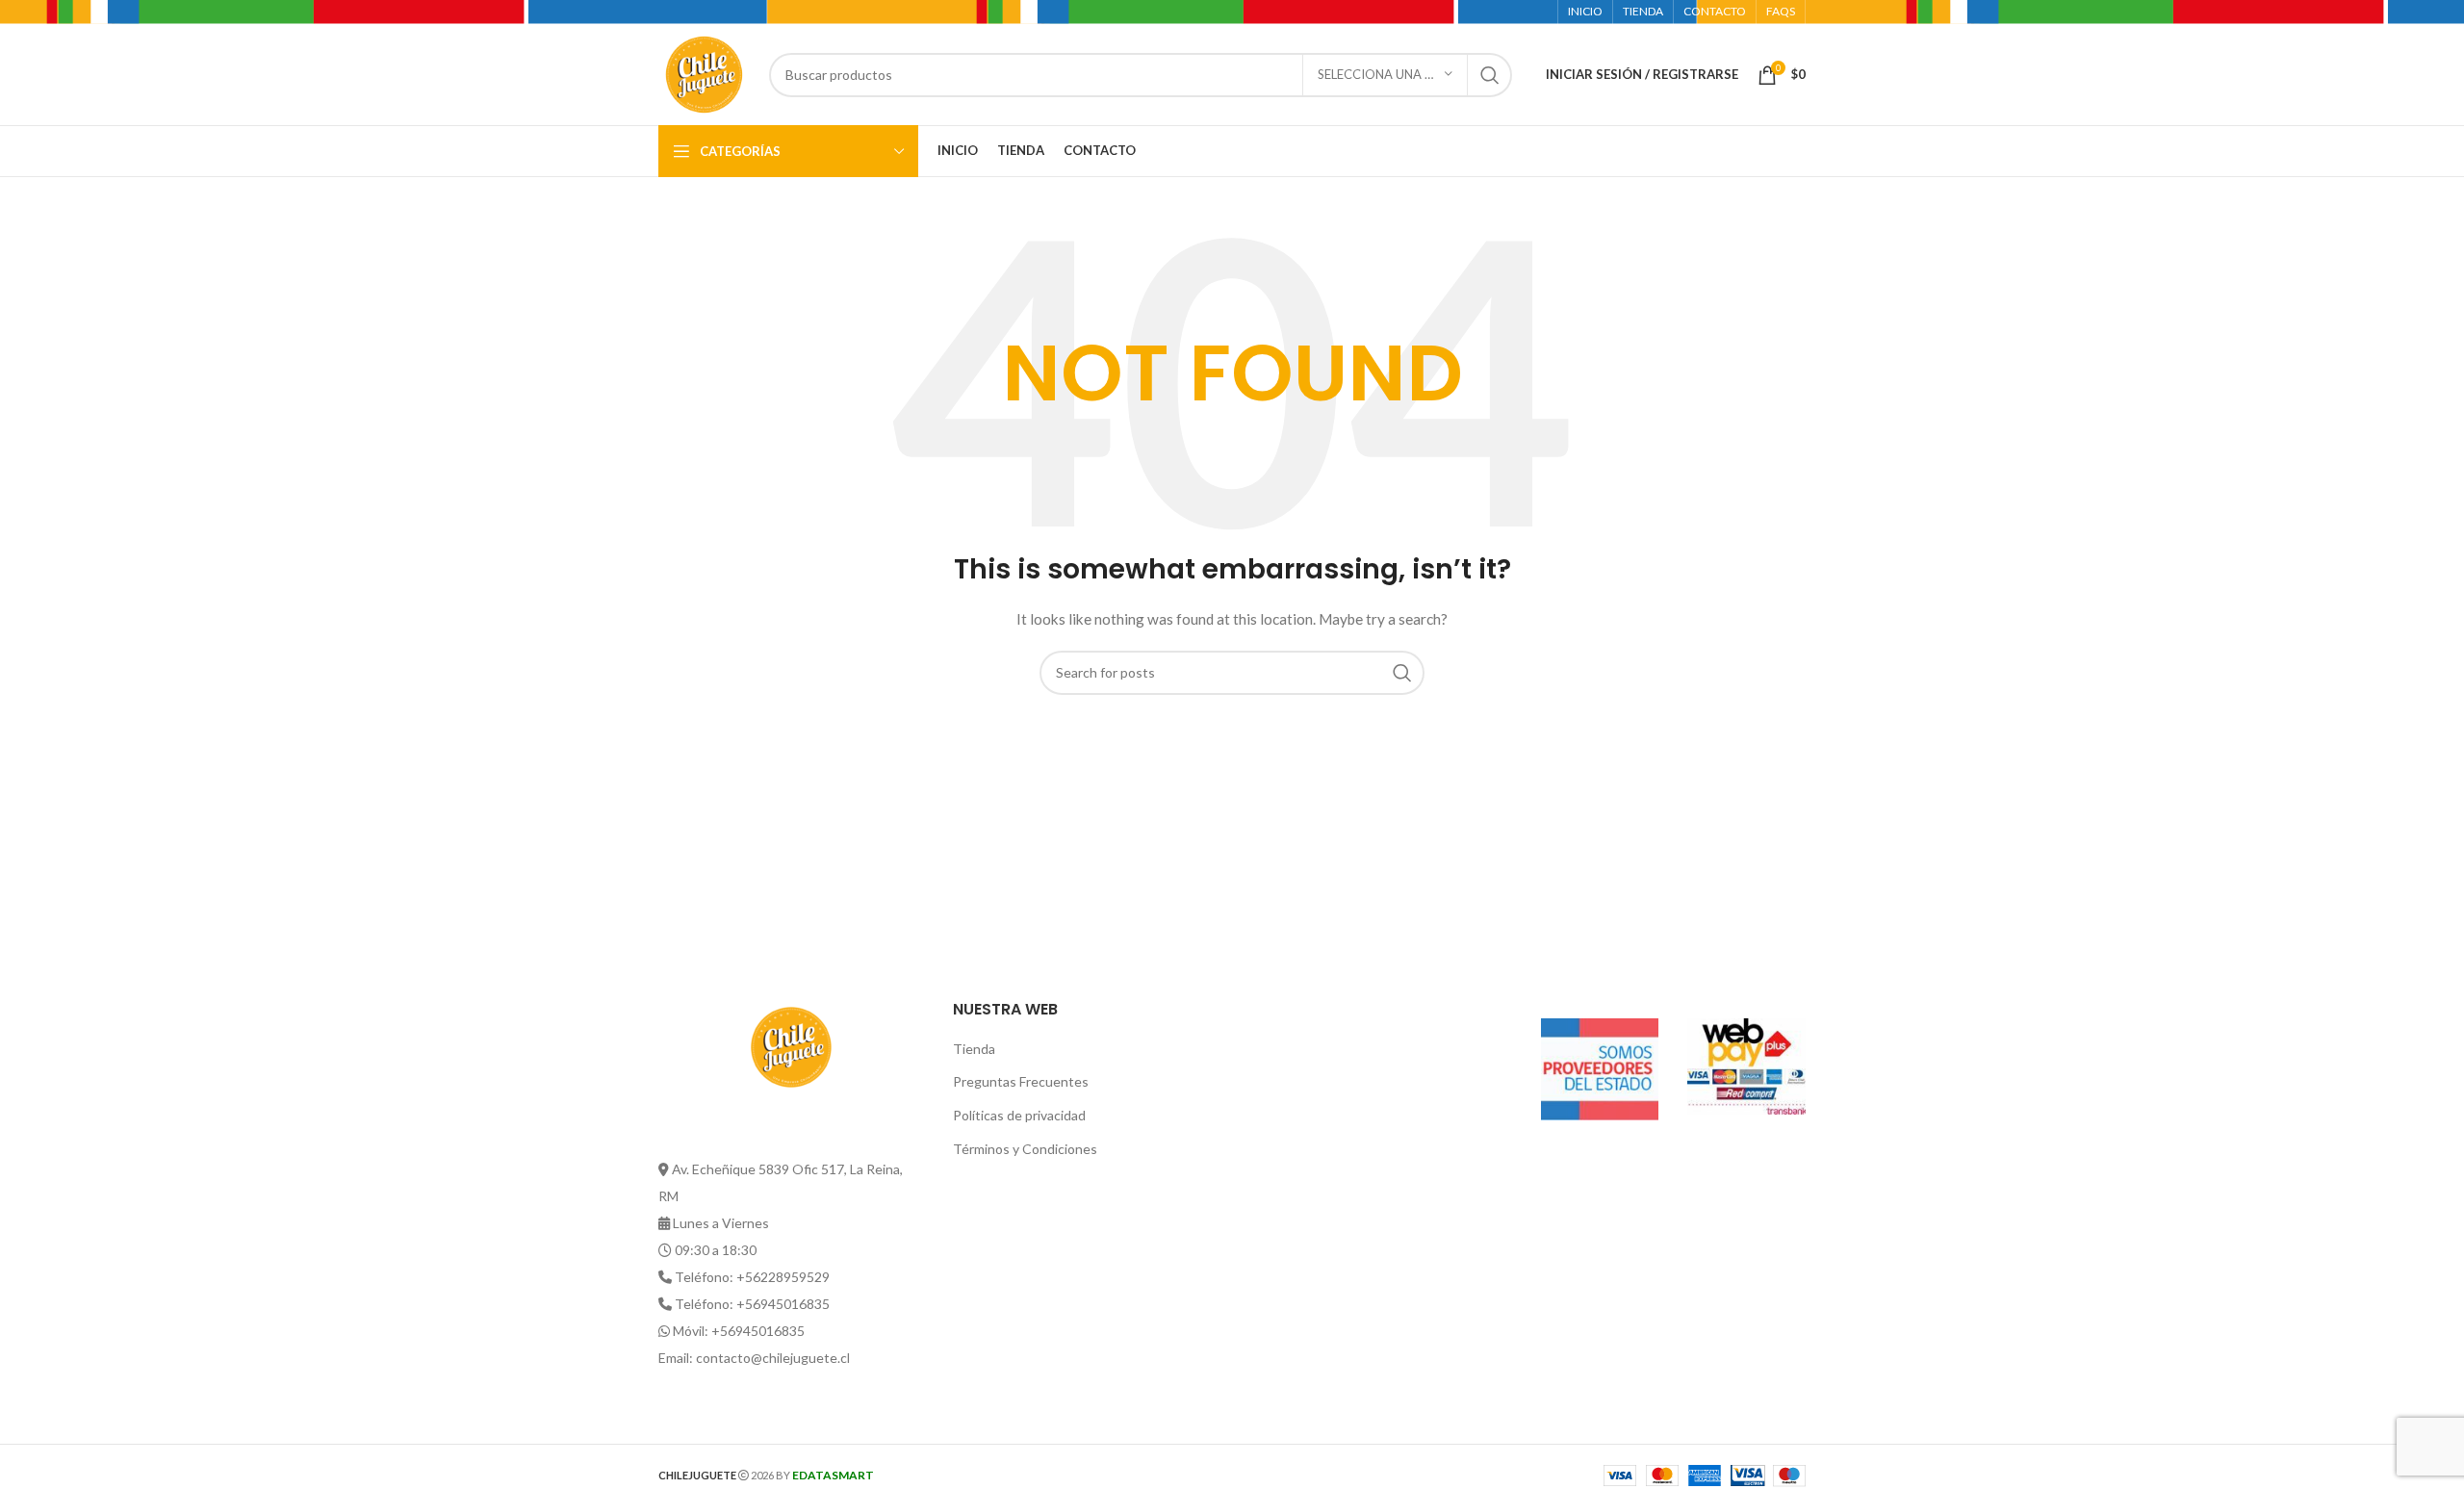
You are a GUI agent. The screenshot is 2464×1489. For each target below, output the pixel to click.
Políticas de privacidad (1019, 1115)
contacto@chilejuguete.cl (773, 1358)
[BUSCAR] (1490, 75)
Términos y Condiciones (1025, 1149)
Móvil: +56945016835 (739, 1331)
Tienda (974, 1049)
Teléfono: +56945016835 (752, 1304)
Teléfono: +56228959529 (752, 1277)
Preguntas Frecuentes (1021, 1081)
